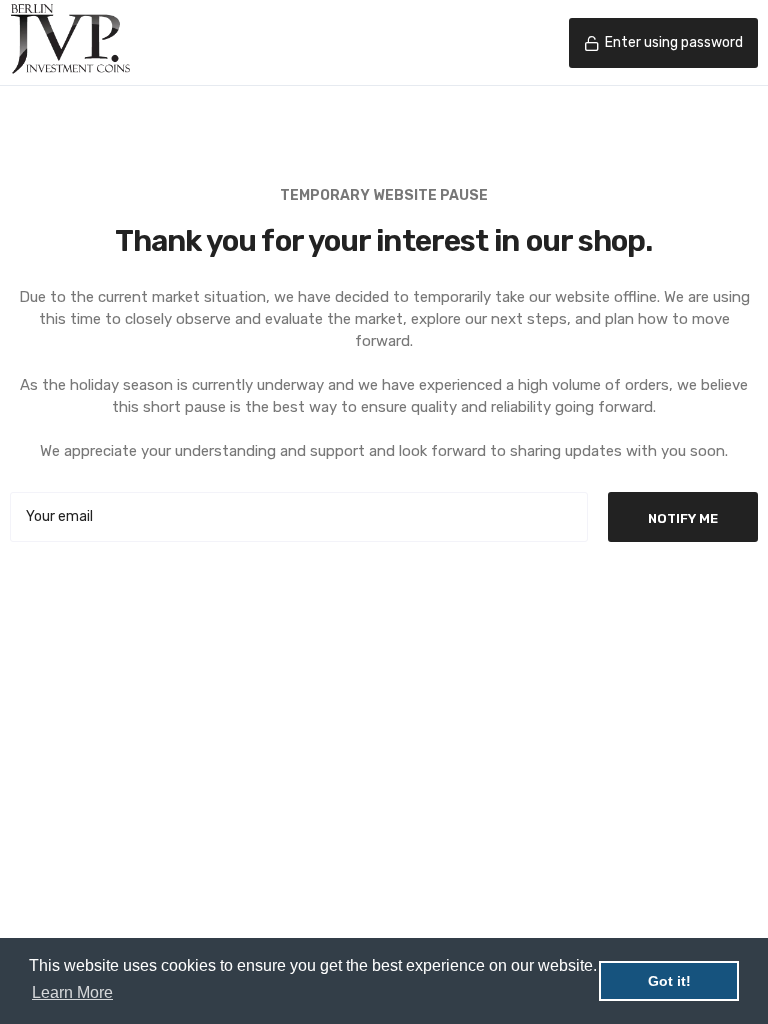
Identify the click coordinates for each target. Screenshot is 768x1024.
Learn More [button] (72, 992)
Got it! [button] (669, 981)
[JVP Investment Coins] (70, 43)
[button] (663, 43)
